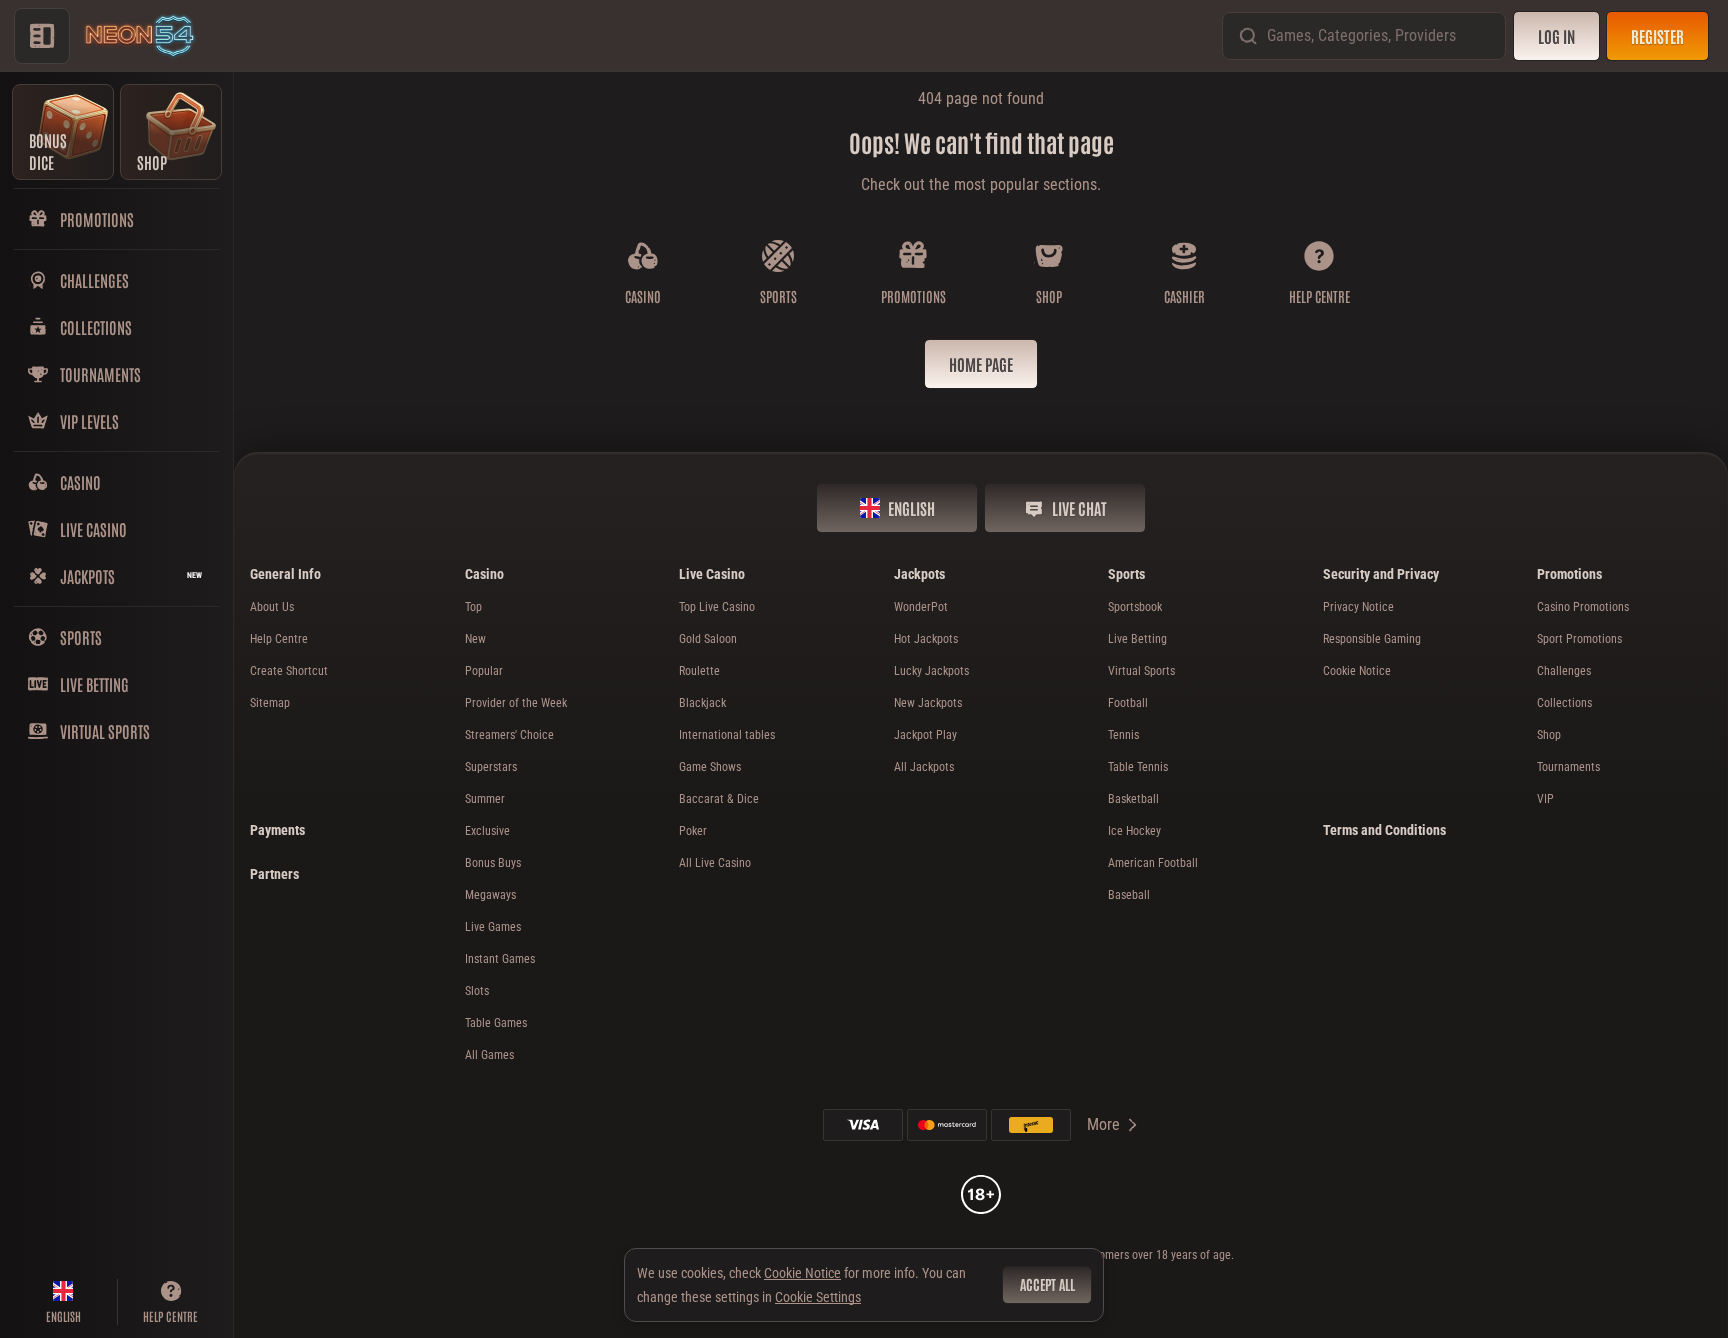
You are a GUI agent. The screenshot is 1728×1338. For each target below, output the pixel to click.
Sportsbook (1135, 607)
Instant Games (500, 959)
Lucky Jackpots (931, 671)
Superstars (491, 767)
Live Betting (1137, 639)
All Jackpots (924, 767)
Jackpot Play (925, 735)
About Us (272, 607)
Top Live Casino (717, 607)
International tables (727, 735)
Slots (477, 991)
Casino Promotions (1583, 607)
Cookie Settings (818, 1297)
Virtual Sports (1141, 671)
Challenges (1564, 671)
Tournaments (1568, 767)
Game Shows (710, 767)
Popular (484, 671)
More (1103, 1124)
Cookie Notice (1357, 671)
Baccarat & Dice (719, 799)
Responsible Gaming (1372, 639)
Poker (693, 831)
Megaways (490, 895)
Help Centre (279, 639)
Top (473, 607)
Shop (1549, 735)
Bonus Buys (493, 863)
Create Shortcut (289, 671)
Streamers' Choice (509, 735)
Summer (485, 799)
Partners (274, 874)
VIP (1545, 799)
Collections (1564, 703)
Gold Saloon (708, 639)
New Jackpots (928, 703)
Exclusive (487, 831)
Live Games (493, 927)
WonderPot (921, 607)
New (475, 639)
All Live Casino (715, 863)
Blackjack (702, 703)
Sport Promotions (1579, 639)
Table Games (496, 1023)
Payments (277, 830)
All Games (489, 1055)
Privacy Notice (1358, 607)
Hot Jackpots (926, 639)
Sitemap (270, 703)
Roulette (699, 671)
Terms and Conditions (1384, 830)
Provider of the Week (516, 703)
